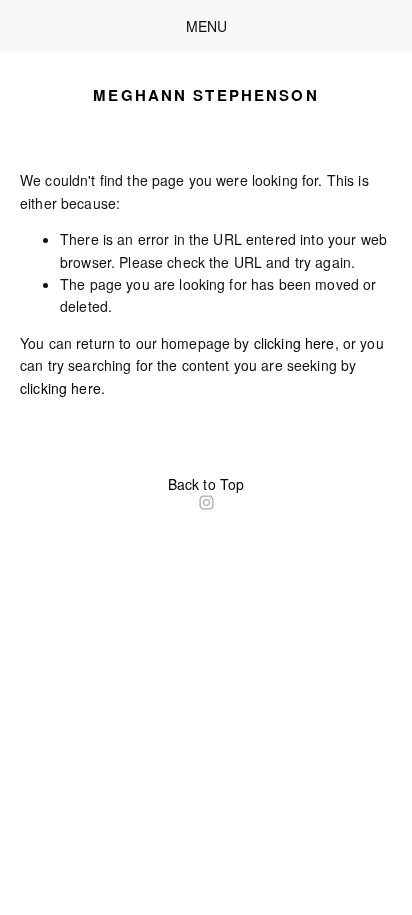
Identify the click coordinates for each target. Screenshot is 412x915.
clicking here (294, 343)
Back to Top (206, 484)
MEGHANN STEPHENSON (205, 95)
